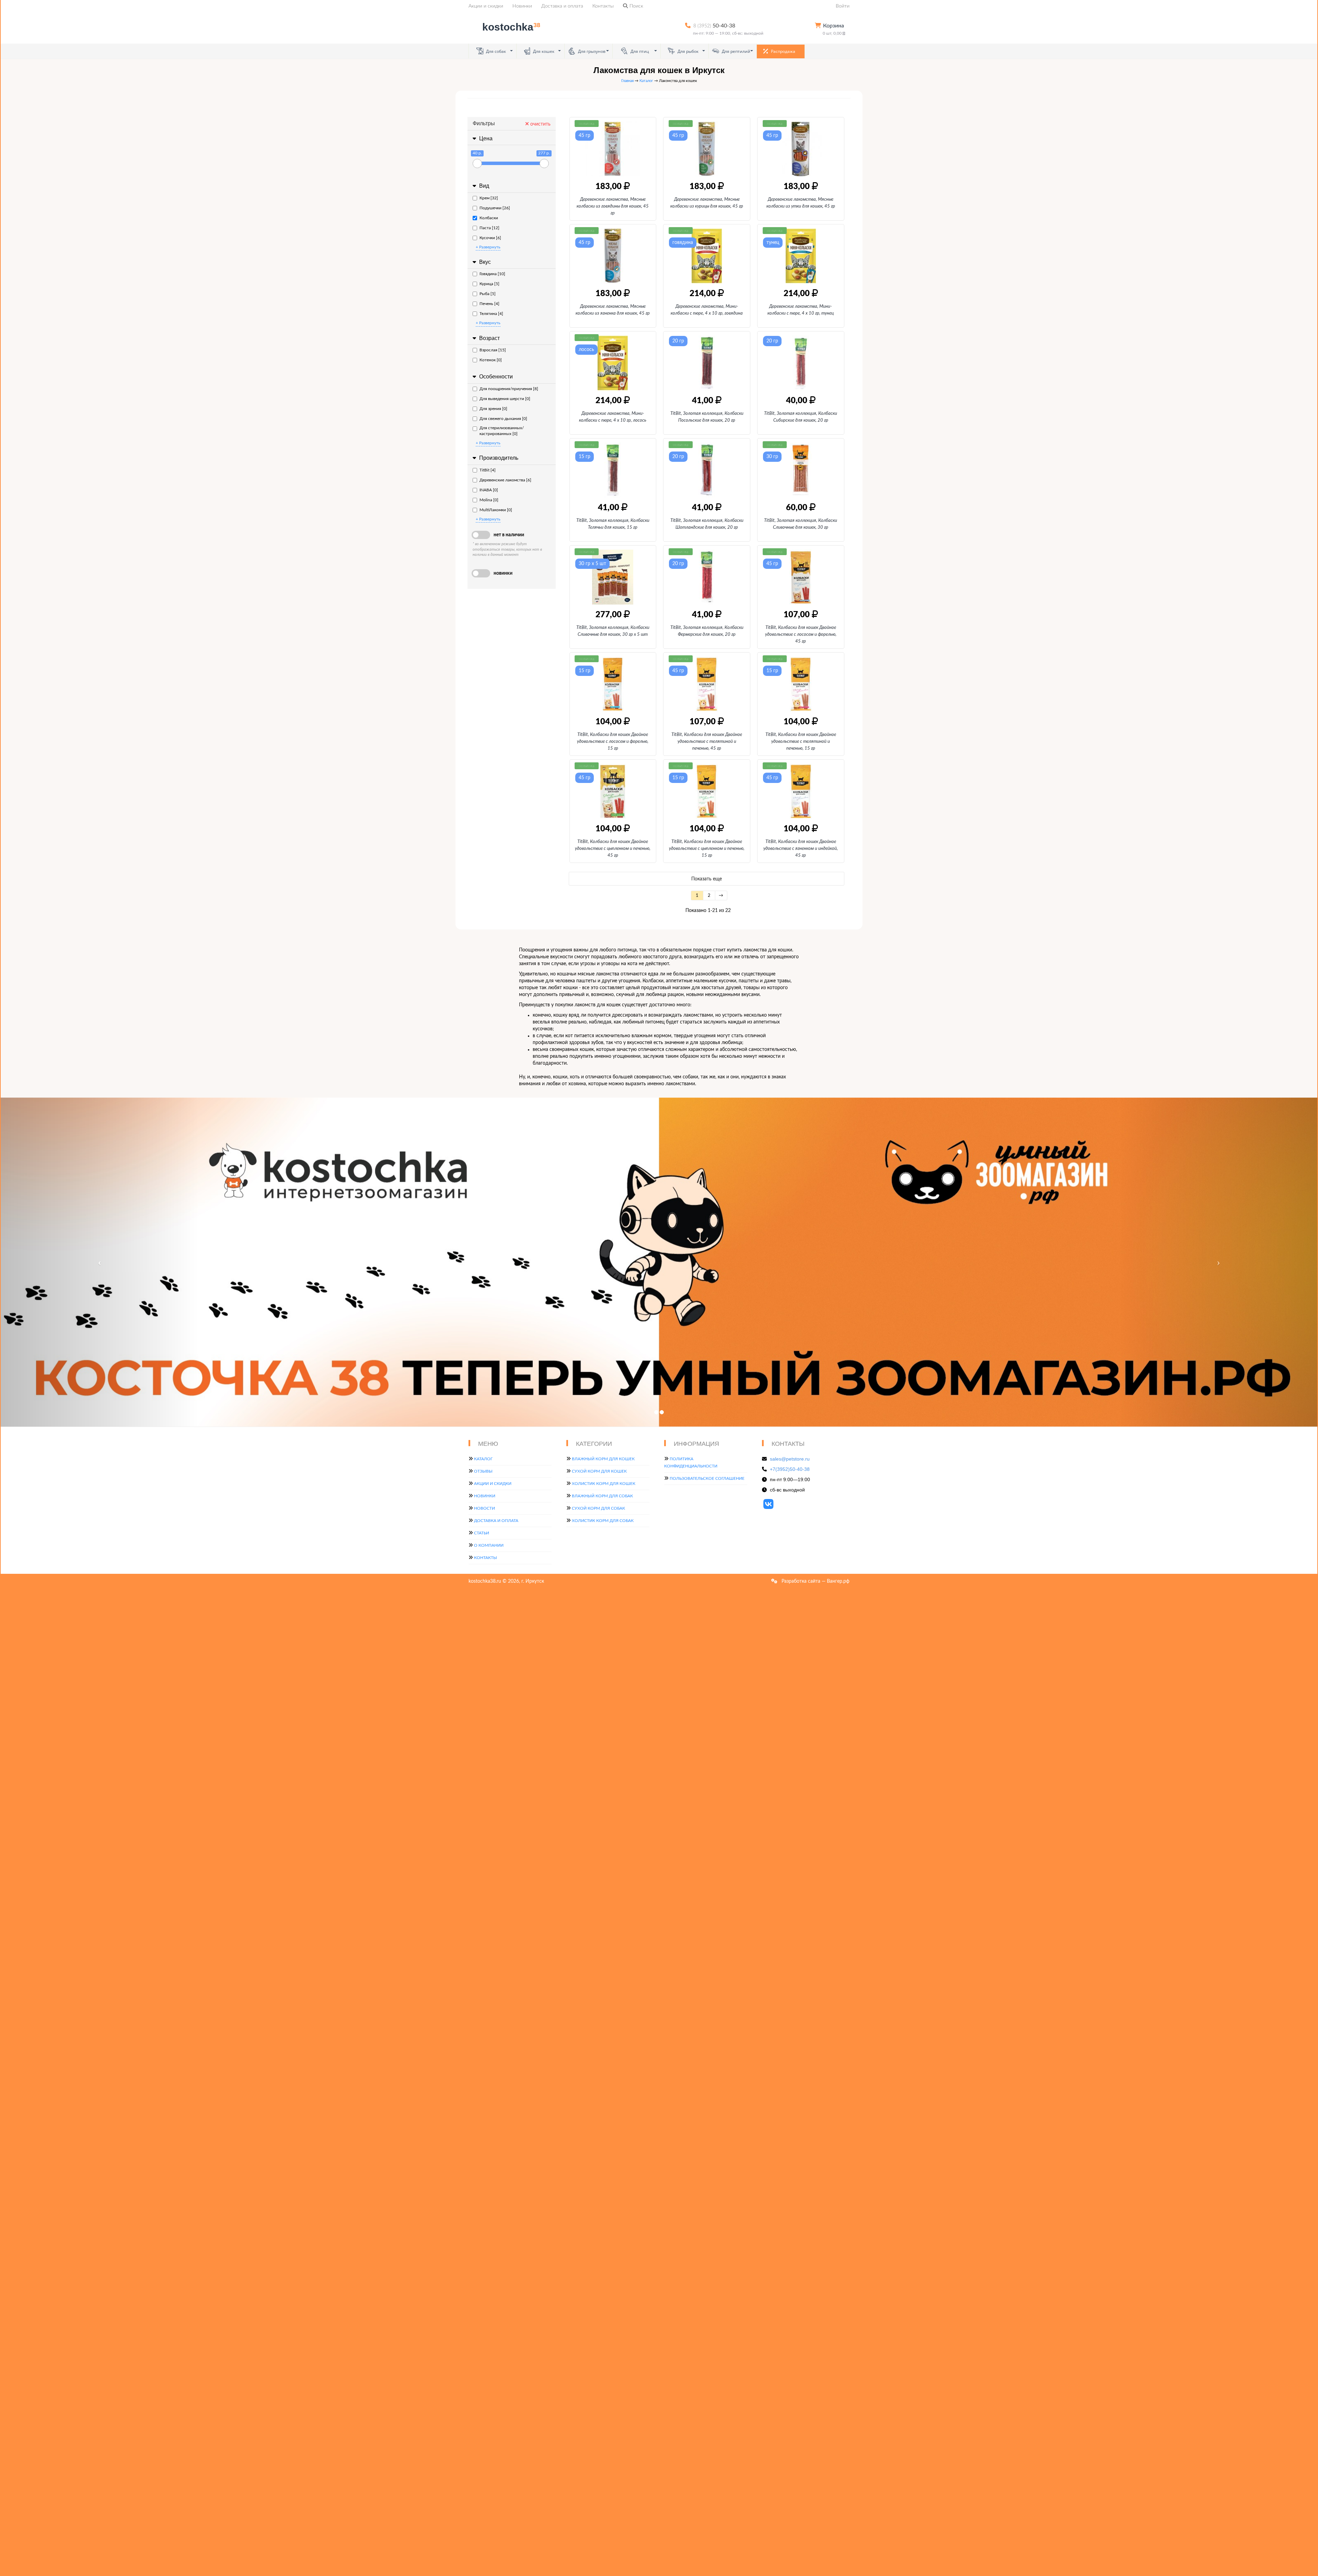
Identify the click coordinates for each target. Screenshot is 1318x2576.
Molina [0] (489, 500)
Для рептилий (736, 51)
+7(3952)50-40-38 (790, 1469)
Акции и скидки (486, 6)
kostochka (511, 27)
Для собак (495, 51)
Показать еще (707, 879)
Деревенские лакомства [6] (505, 480)
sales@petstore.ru (790, 1459)
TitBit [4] (488, 470)
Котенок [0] (491, 360)
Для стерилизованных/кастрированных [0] (502, 431)
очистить (540, 124)
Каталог (646, 81)
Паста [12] (489, 228)
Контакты (603, 6)
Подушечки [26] (495, 208)
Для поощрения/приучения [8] (509, 389)
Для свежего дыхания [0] (503, 419)
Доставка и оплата (562, 6)
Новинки (522, 6)
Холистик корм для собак (603, 1521)
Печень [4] (489, 304)
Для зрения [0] (493, 409)
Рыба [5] (488, 294)
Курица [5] (489, 284)
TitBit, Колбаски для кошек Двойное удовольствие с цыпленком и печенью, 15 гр (707, 849)
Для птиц (639, 51)
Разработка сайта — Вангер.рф (815, 1581)
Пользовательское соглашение (707, 1478)
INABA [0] (489, 490)
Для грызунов (591, 51)
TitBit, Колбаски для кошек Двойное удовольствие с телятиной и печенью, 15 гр (801, 742)
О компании (489, 1545)
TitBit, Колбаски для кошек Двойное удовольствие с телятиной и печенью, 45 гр (707, 742)
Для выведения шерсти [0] (505, 399)
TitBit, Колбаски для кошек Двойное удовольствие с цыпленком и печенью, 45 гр (613, 849)
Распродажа (783, 51)
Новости (484, 1508)
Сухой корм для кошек (599, 1471)
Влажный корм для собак (602, 1496)
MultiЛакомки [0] (496, 510)
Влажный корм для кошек (603, 1459)
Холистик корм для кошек (604, 1484)
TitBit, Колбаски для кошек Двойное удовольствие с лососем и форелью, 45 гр (801, 635)
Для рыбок (687, 51)
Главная (627, 81)
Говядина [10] (492, 274)
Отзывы (483, 1471)
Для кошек (543, 51)
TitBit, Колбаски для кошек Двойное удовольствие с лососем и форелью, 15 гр (613, 742)
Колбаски (489, 218)
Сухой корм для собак (598, 1508)
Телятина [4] (491, 314)
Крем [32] (489, 198)
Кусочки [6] (490, 238)
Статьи (482, 1533)
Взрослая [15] (493, 350)
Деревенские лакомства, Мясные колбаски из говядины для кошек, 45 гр (613, 206)
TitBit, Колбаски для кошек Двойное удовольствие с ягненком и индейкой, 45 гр (801, 849)
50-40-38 (714, 26)
